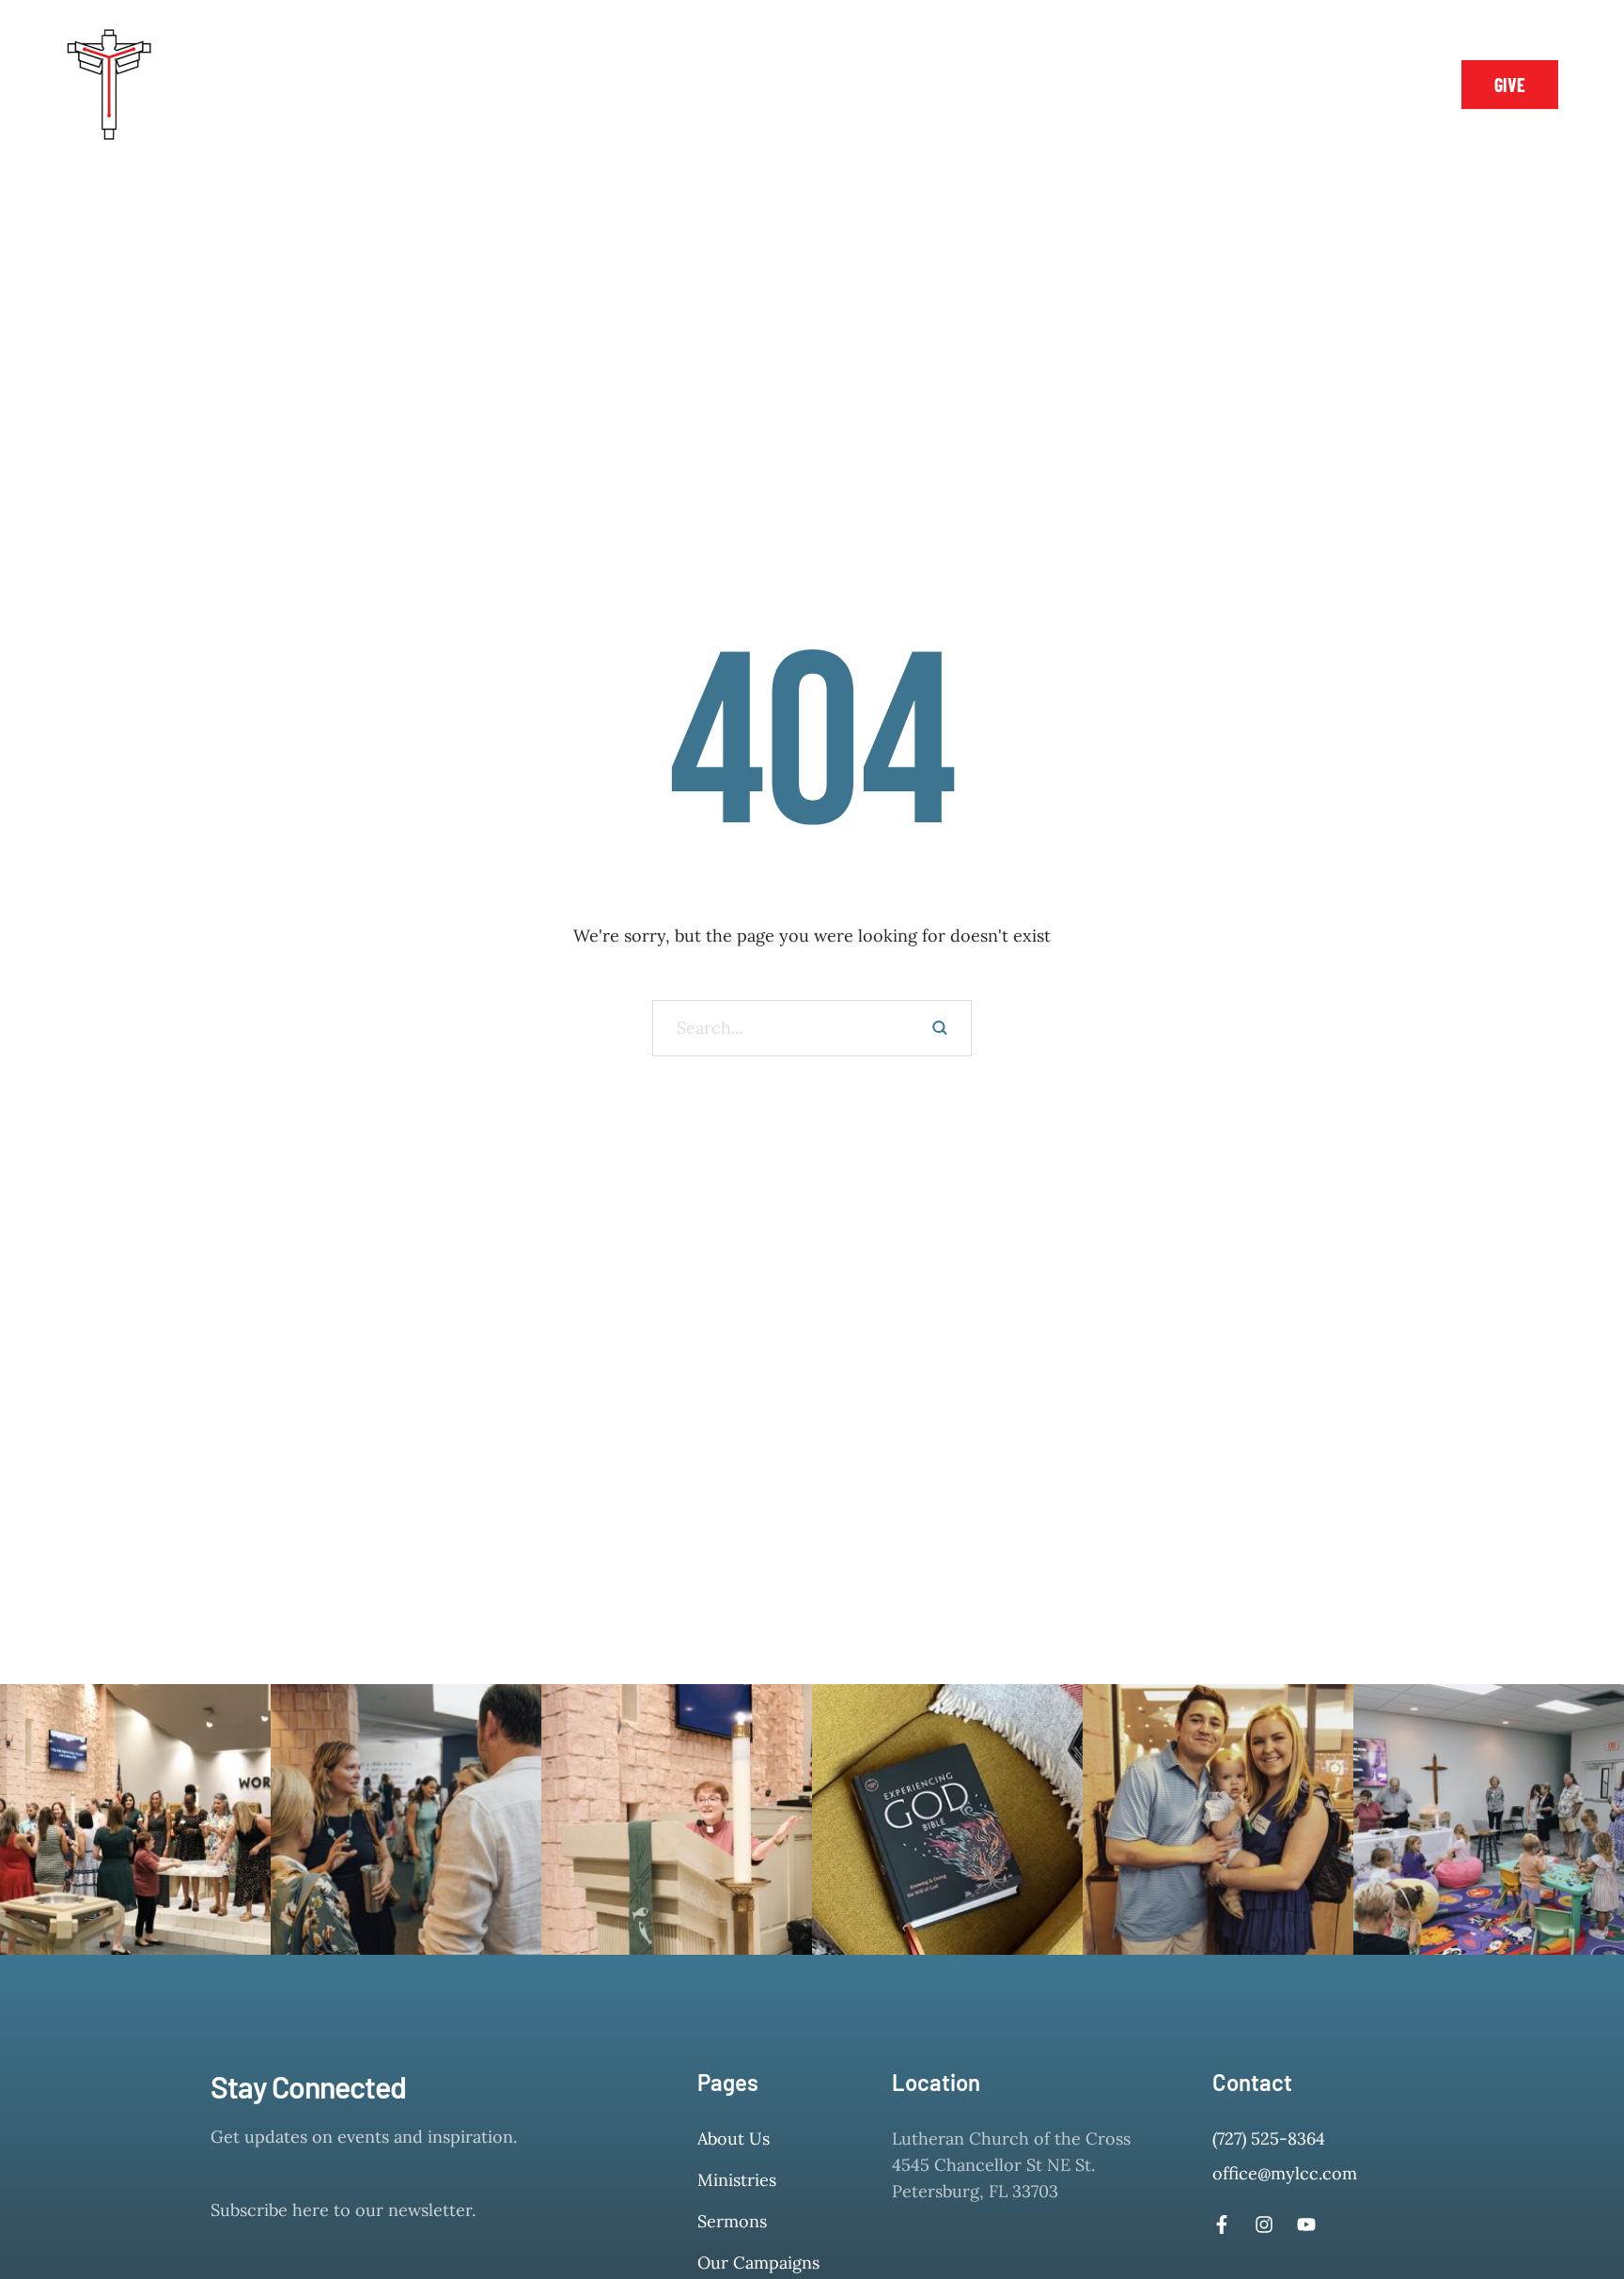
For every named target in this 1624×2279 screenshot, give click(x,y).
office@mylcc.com (1285, 2173)
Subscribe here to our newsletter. (343, 2210)
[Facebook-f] (1335, 85)
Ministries (737, 2180)
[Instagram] (1377, 85)
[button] (292, 85)
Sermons (732, 2221)
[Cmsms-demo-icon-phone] (1292, 85)
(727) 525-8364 (1269, 2139)
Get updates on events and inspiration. (364, 2137)
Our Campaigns (758, 2263)
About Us (734, 2139)
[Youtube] (1306, 2224)
